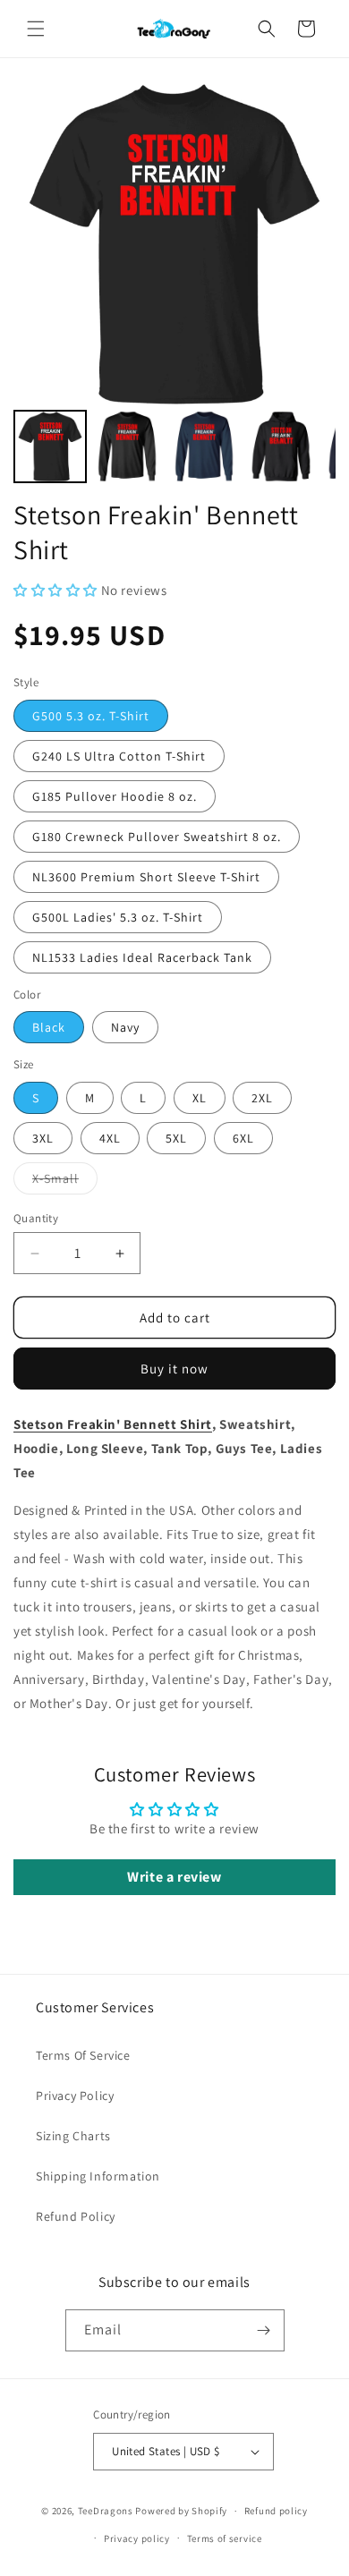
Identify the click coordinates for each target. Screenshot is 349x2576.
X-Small (65, 1182)
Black (49, 1027)
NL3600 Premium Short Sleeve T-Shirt (146, 877)
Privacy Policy (75, 2096)
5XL (176, 1138)
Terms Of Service (83, 2055)
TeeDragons (106, 2511)
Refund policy (276, 2511)
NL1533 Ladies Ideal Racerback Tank (142, 957)
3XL (43, 1138)
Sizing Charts (73, 2136)
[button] (36, 29)
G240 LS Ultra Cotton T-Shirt (119, 756)
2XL (262, 1098)
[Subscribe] (264, 2330)
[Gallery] (174, 285)
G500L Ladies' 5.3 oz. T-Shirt (118, 917)
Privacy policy (137, 2538)
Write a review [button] (174, 1877)
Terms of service (225, 2538)
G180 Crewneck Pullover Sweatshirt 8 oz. (157, 837)
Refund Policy (76, 2216)
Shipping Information (98, 2176)
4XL (110, 1138)
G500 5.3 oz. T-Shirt (91, 716)
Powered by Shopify (181, 2511)
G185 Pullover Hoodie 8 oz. (115, 796)
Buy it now (174, 1369)
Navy (125, 1027)
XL (200, 1098)
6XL (243, 1138)
